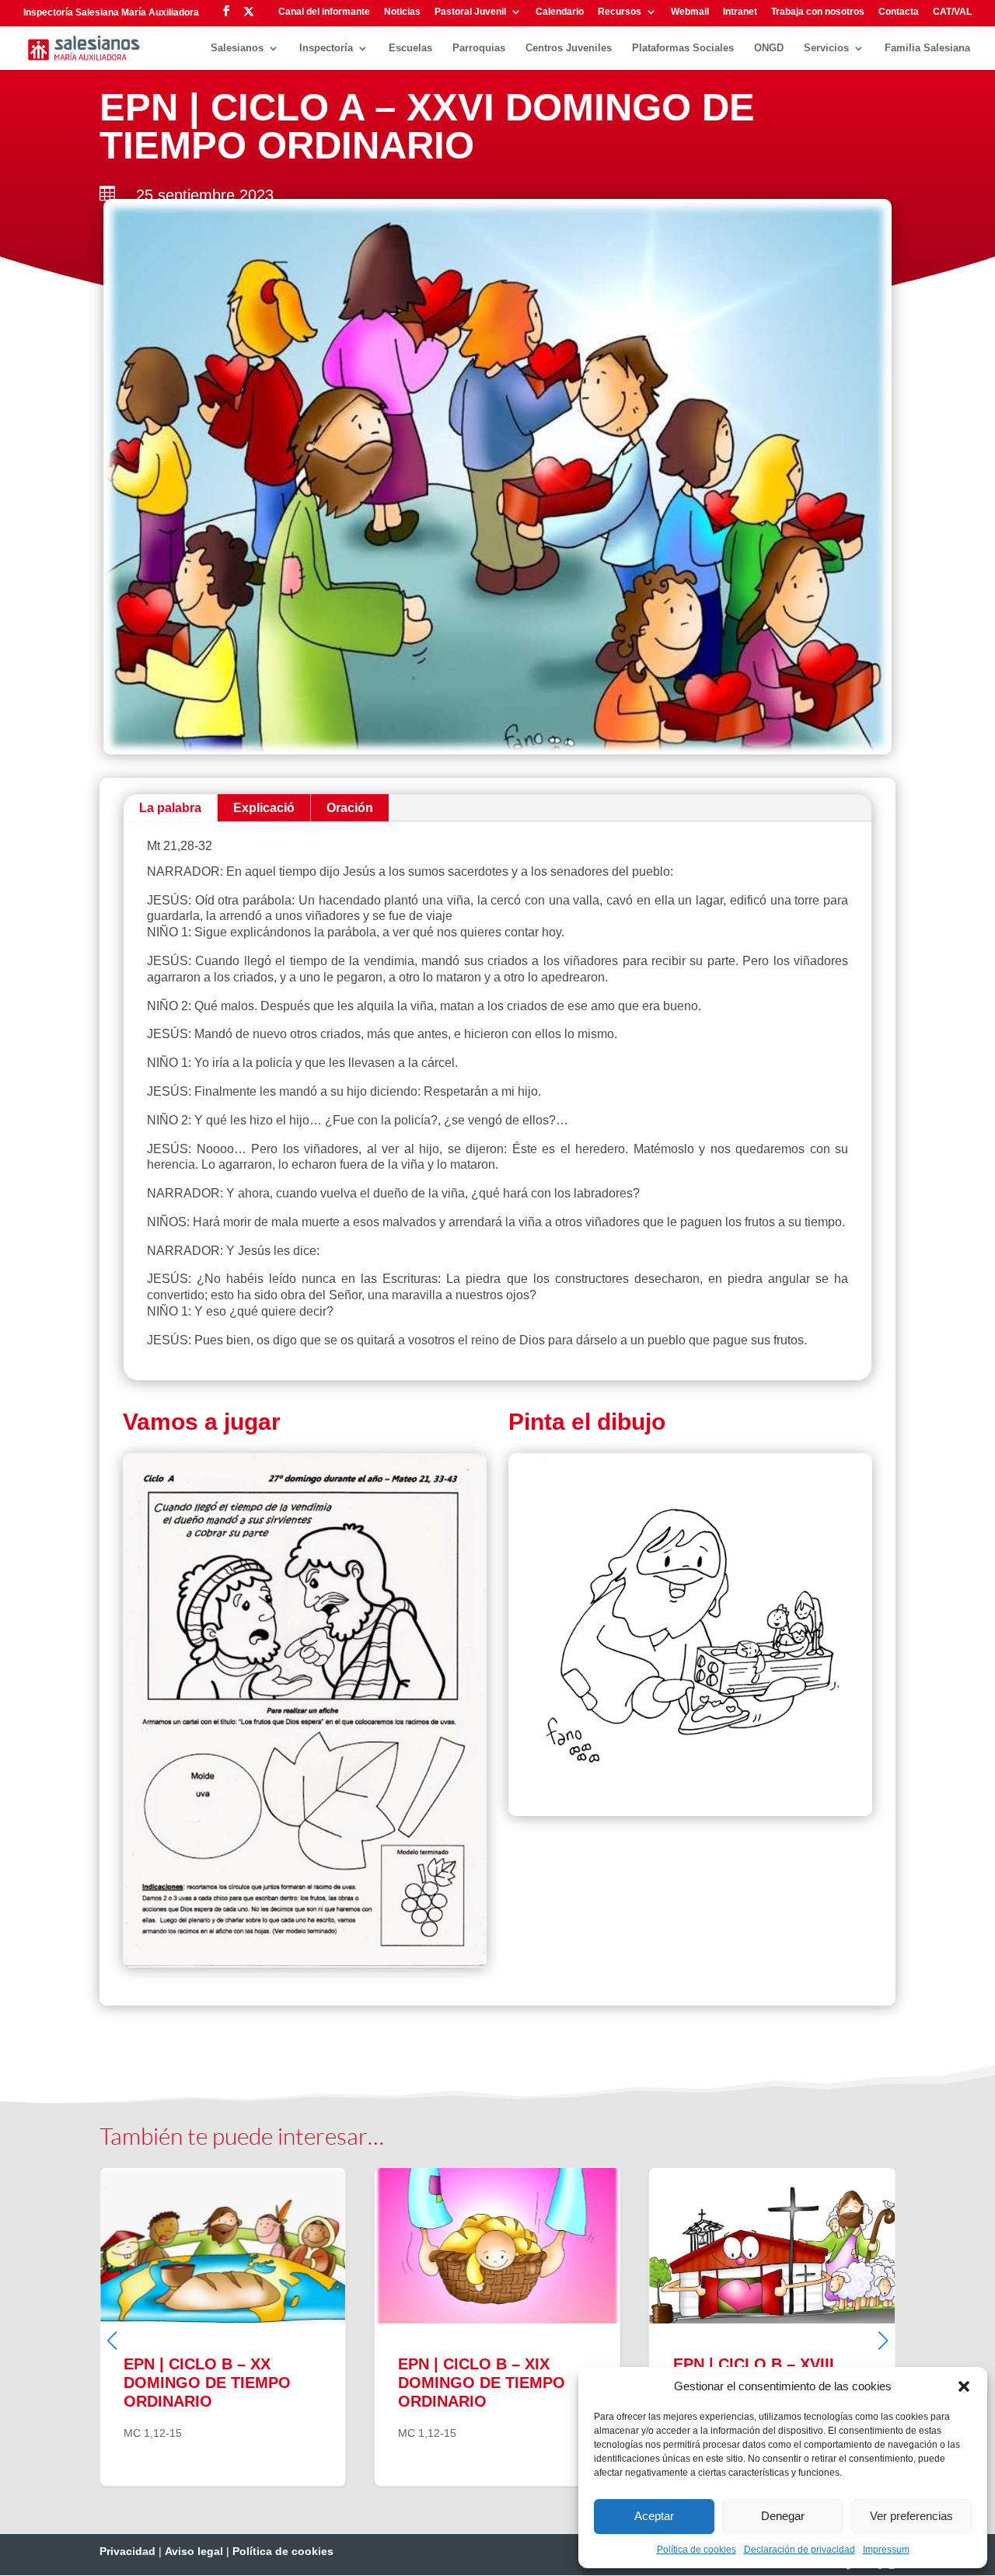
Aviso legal (194, 2551)
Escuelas (410, 48)
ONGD (769, 48)
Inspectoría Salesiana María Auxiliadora (111, 12)
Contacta (899, 12)
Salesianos (237, 48)
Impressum (886, 2550)
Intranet (740, 12)
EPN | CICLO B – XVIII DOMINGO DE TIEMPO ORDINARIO (730, 2327)
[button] (964, 2386)
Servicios (826, 48)
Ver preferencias (911, 2516)
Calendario (560, 12)
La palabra (170, 808)
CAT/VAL (952, 12)
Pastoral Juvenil (470, 12)
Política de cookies (696, 2550)
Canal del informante (324, 12)
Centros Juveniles (569, 48)
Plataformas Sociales (683, 48)
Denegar (783, 2516)
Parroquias (479, 48)
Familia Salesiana (927, 48)
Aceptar (654, 2516)
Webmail (690, 12)
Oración (350, 808)
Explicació (264, 808)
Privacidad (127, 2551)
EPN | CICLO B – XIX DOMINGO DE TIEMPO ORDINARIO (456, 2327)
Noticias (402, 12)
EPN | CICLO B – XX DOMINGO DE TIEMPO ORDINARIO (181, 2327)
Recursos (620, 12)
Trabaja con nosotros (818, 12)
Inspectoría (326, 48)
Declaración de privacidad (799, 2550)
